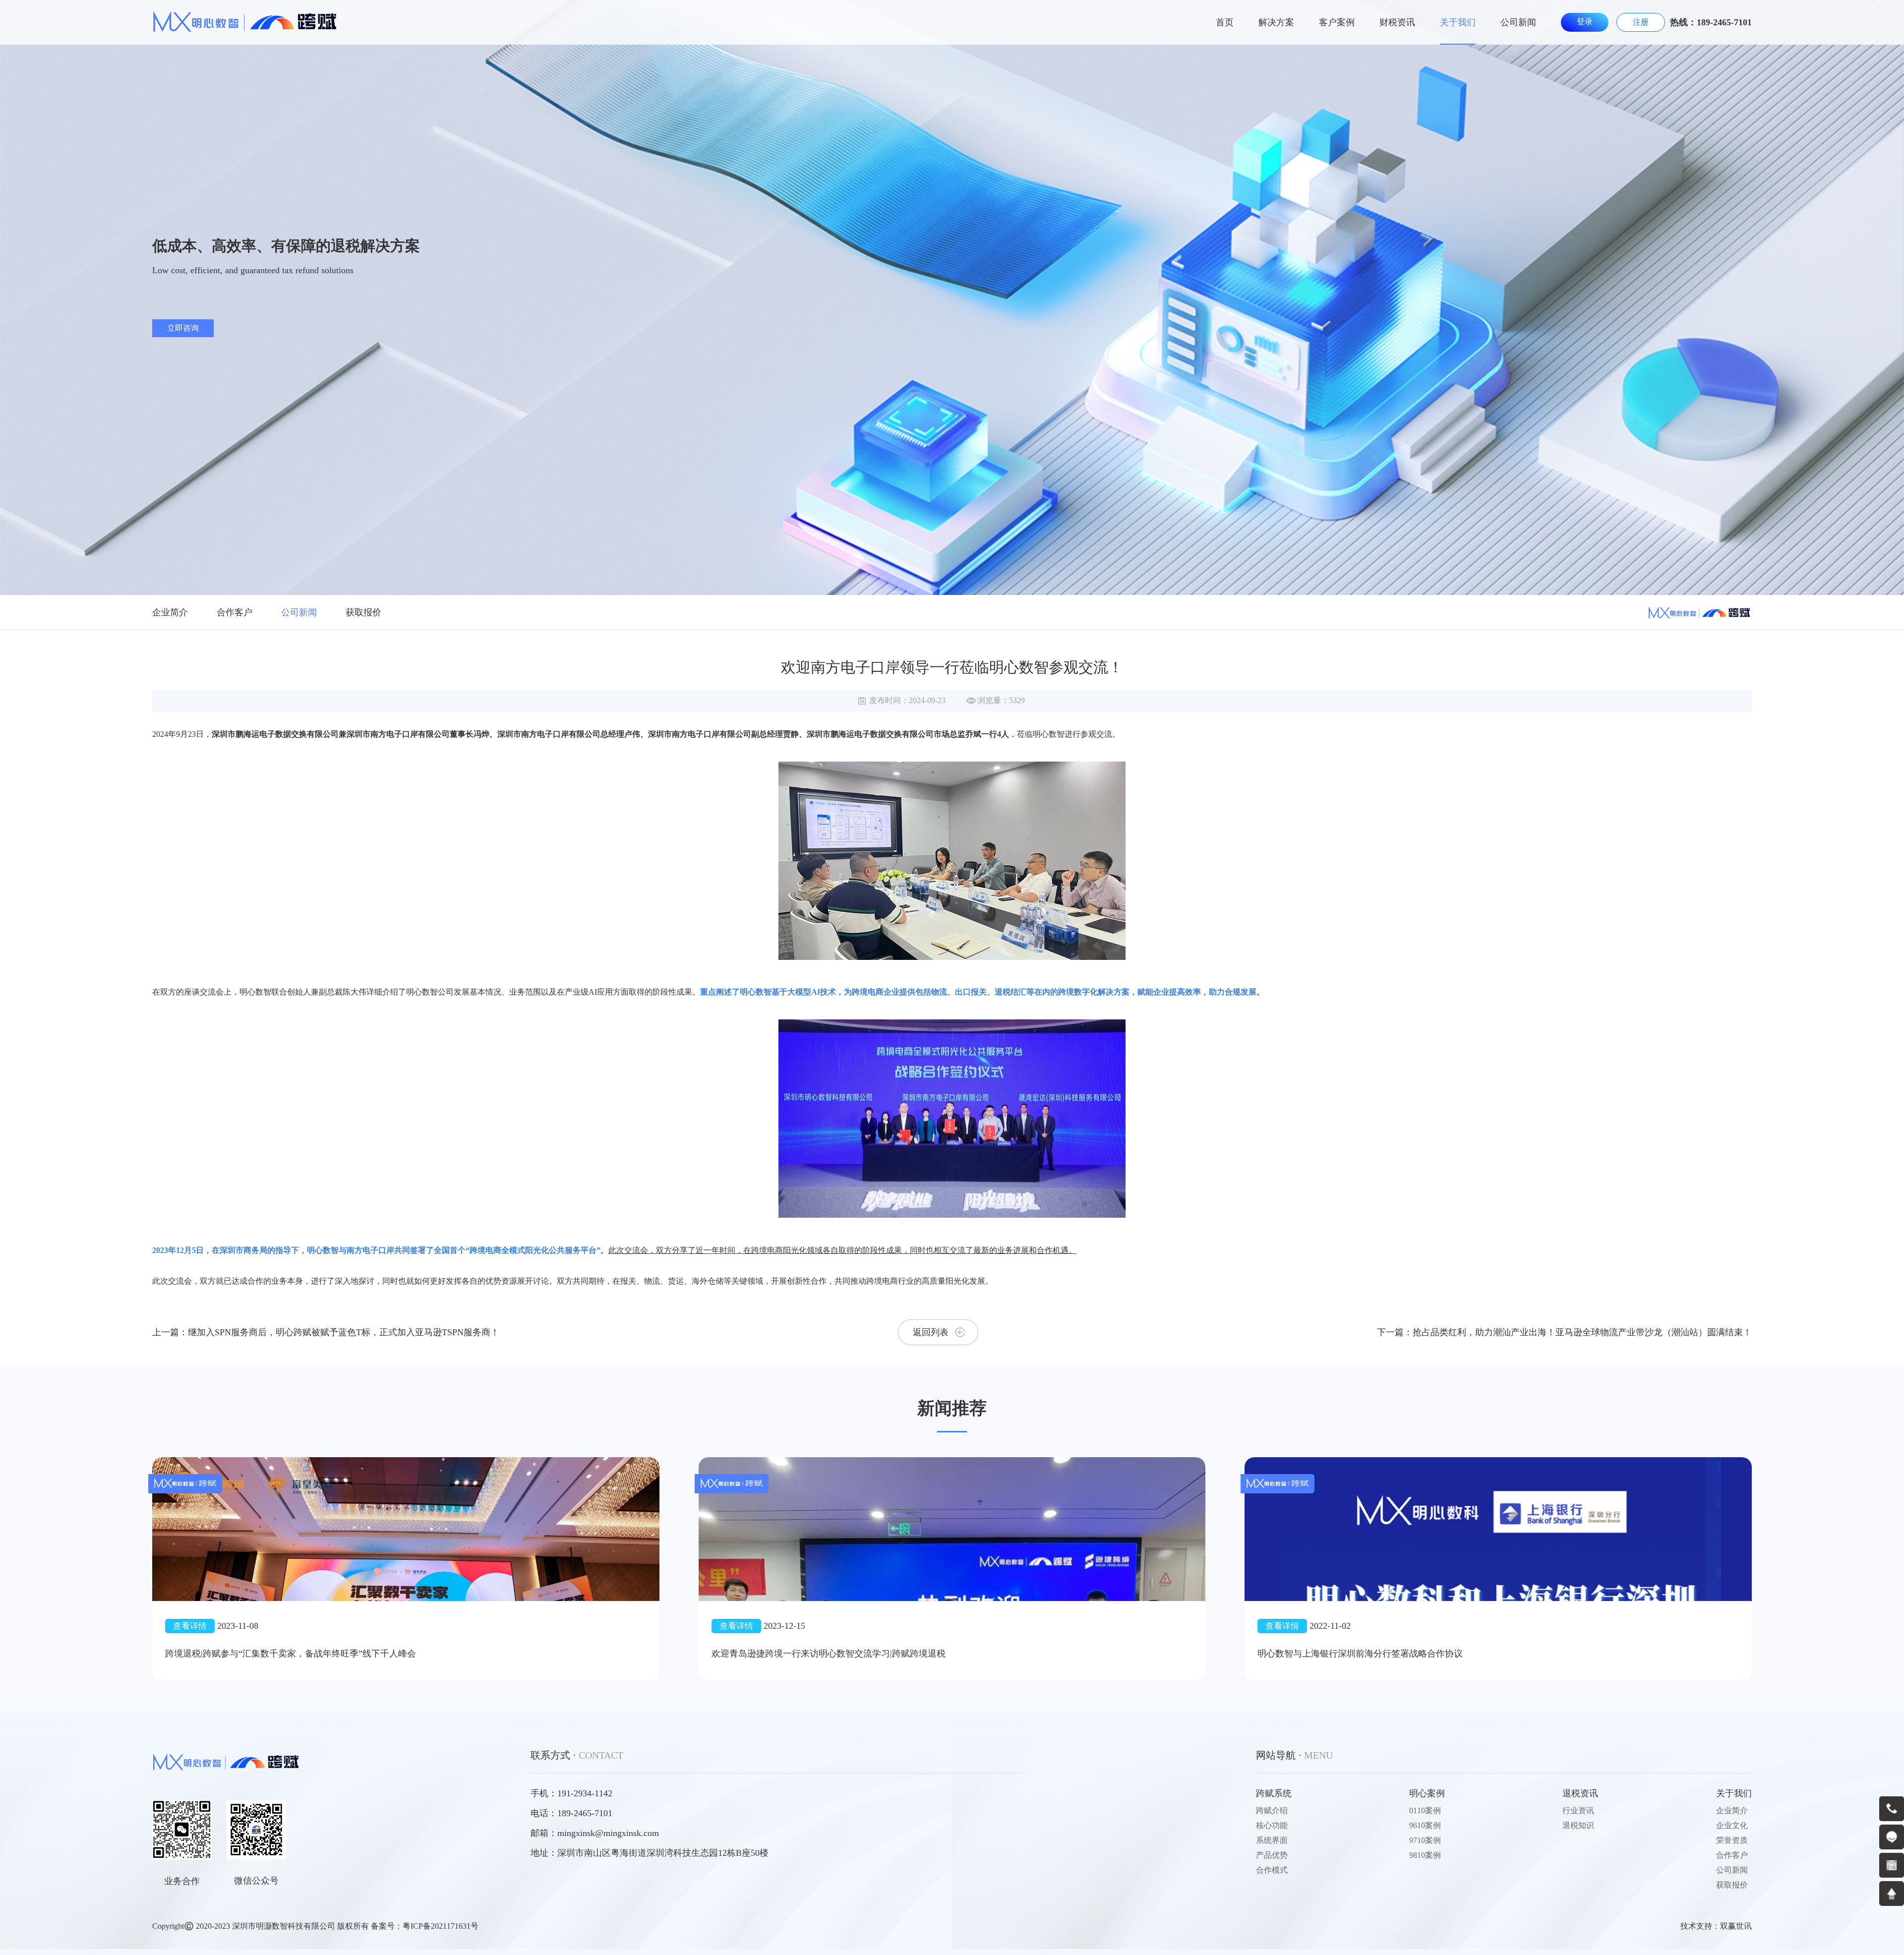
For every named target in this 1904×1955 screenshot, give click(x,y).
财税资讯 (1397, 22)
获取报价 (363, 612)
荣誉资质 (1732, 1840)
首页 (1225, 22)
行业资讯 (1578, 1810)
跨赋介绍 (1272, 1810)
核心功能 (1272, 1825)
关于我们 (1458, 22)
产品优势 (1272, 1855)
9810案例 (1425, 1855)
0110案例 (1425, 1810)
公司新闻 (1518, 22)
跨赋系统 (1274, 1793)
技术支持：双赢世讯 (1716, 1926)
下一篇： (1564, 1332)
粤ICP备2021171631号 (441, 1926)
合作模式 (1272, 1870)
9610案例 (1425, 1825)
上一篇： (326, 1332)
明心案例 (1427, 1793)
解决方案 (1276, 22)
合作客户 (235, 612)
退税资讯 (1580, 1793)
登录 (1585, 22)
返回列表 (931, 1332)
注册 (1641, 22)
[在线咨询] (1892, 1837)
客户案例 (1337, 22)
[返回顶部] (1892, 1894)
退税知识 (1578, 1825)
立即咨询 (183, 328)
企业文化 (1732, 1825)
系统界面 (1272, 1840)
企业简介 (170, 612)
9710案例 (1425, 1840)
